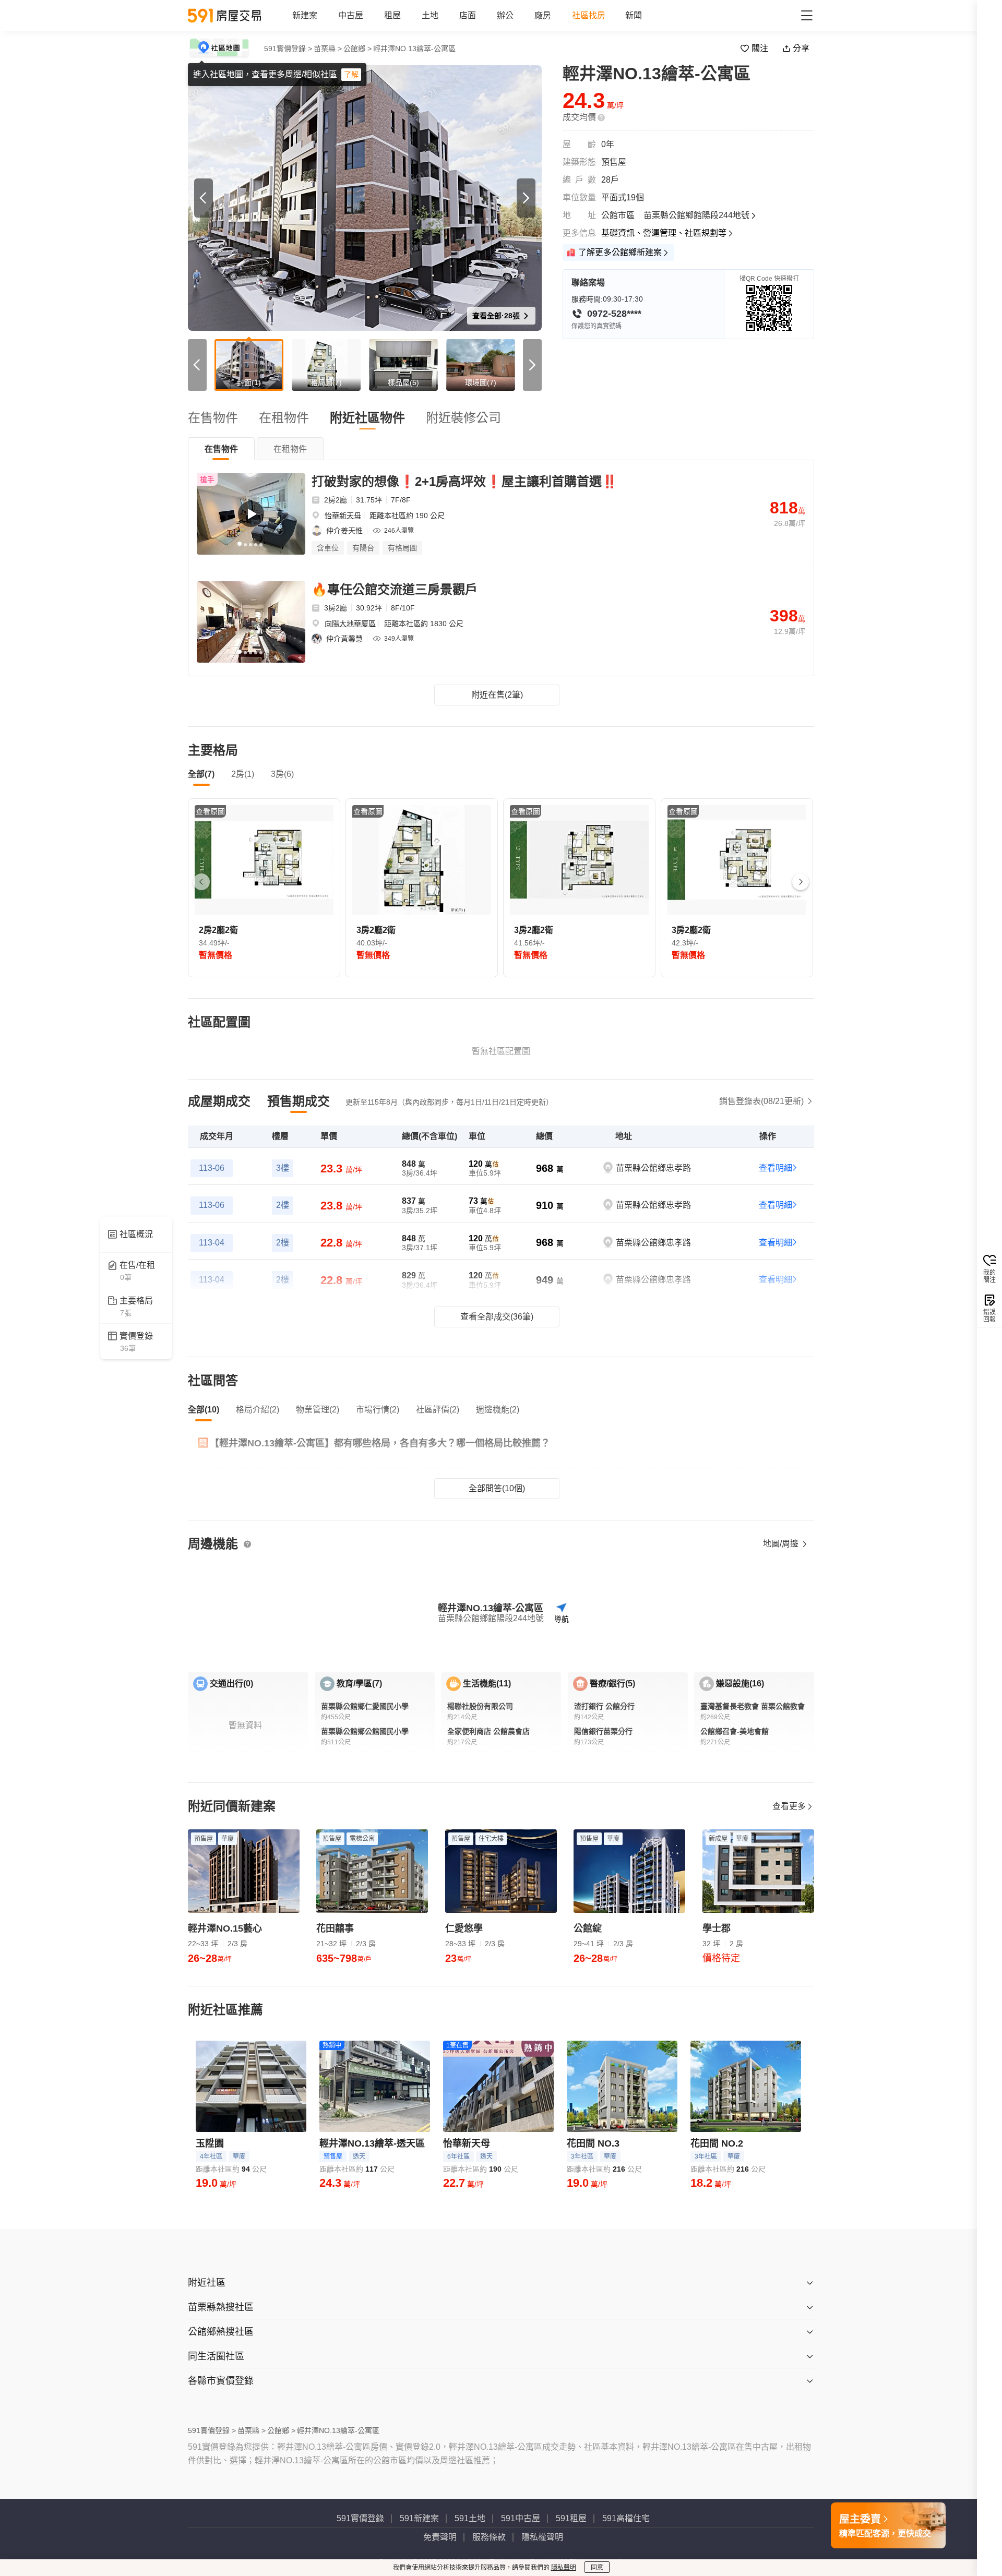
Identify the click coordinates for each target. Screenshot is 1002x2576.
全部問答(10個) (497, 1488)
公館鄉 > (357, 49)
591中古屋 (521, 2518)
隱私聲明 (564, 2568)
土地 (430, 15)
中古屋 (351, 15)
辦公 (505, 15)
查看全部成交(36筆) (497, 1317)
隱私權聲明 (542, 2537)
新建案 (305, 15)
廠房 (543, 15)
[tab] (221, 449)
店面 (468, 15)
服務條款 (489, 2537)
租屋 (392, 15)
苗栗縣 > (328, 49)
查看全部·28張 (497, 316)
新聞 (634, 15)
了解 (351, 75)
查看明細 (776, 1168)
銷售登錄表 (761, 1101)
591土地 (470, 2518)
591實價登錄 (360, 2518)
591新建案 (419, 2518)
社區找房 (589, 15)
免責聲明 (440, 2537)
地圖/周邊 (782, 1544)
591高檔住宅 (626, 2518)
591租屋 (571, 2518)
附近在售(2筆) (497, 695)
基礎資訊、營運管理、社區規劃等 (664, 233)
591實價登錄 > (288, 49)
